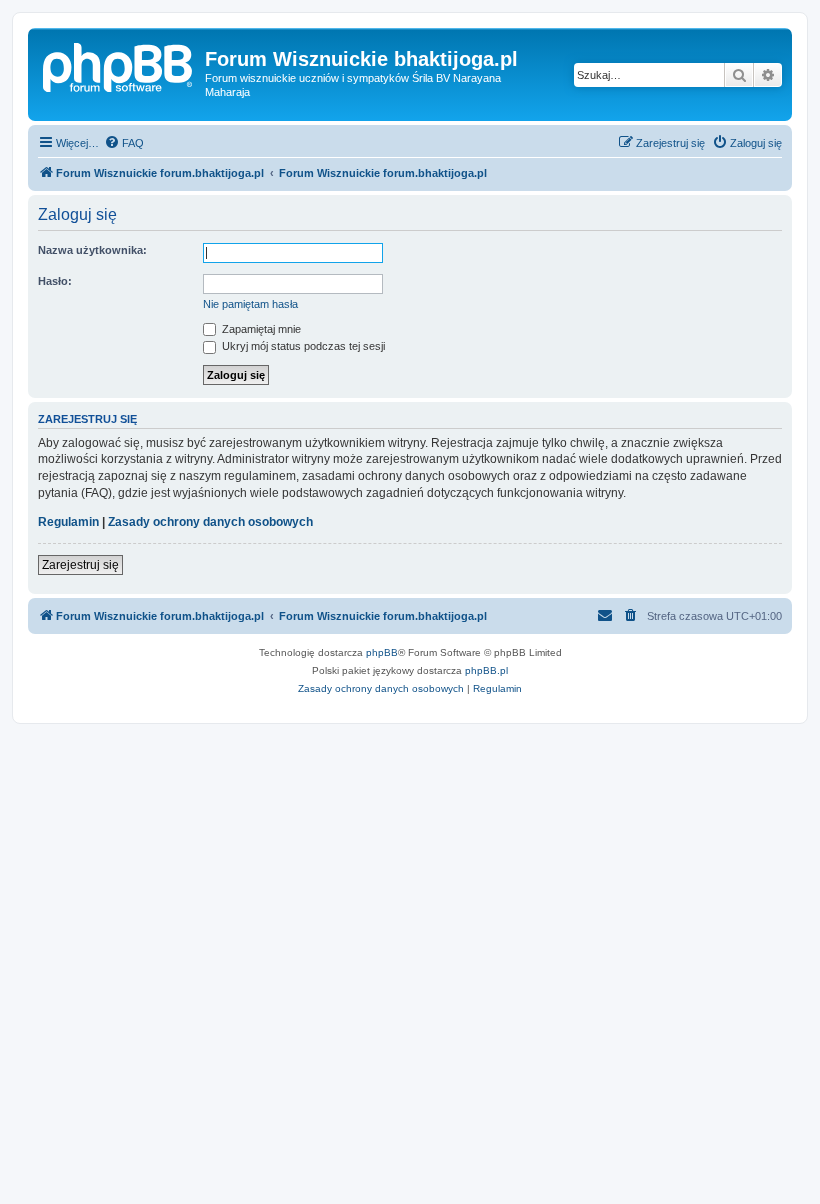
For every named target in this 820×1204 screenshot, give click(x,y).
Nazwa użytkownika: (92, 250)
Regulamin (68, 522)
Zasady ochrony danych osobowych (210, 522)
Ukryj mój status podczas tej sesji (302, 346)
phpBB (382, 652)
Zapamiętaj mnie (260, 329)
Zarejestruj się (80, 565)
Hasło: (55, 281)
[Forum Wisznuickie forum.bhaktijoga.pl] (119, 65)
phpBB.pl (486, 670)
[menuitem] (124, 143)
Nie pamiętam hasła (250, 304)
